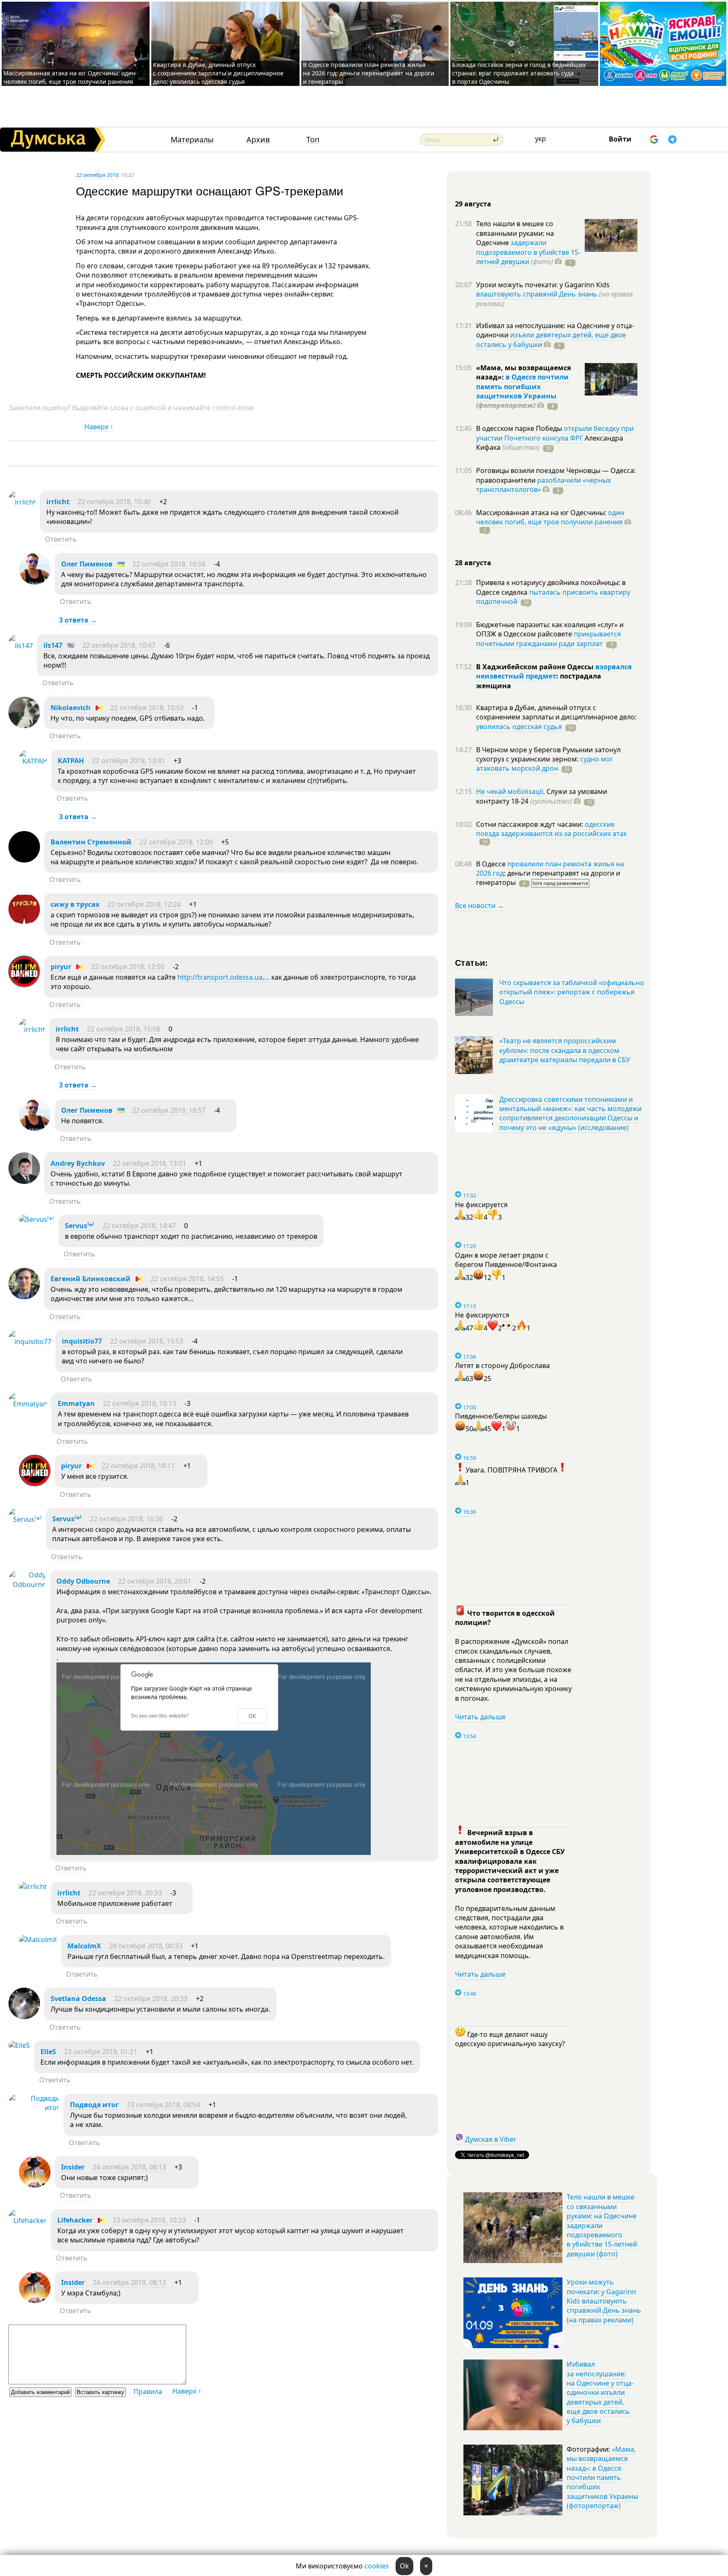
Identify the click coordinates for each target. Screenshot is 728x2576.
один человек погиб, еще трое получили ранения (550, 517)
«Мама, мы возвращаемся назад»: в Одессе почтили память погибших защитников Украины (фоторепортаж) (602, 2477)
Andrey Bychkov (78, 1163)
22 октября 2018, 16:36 (126, 1519)
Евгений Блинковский (91, 1279)
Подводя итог (94, 2105)
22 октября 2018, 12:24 (144, 904)
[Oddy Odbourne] (27, 1585)
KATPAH (71, 761)
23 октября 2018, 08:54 (163, 2105)
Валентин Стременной (91, 842)
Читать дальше (480, 1717)
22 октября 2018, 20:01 (155, 1581)
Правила (148, 2392)
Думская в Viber (491, 2139)
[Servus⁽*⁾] (37, 1219)
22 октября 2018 (97, 175)
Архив (258, 140)
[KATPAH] (33, 761)
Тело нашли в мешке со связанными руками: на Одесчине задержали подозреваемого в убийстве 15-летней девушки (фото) (602, 2225)
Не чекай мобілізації (510, 791)
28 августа (473, 563)
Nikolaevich (71, 708)
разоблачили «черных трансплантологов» (543, 485)
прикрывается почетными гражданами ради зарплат (549, 639)
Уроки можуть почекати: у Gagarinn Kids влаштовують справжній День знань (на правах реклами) (604, 2301)
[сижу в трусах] (24, 922)
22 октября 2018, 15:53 (147, 1341)
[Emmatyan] (28, 1404)
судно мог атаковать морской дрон (545, 764)
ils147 (53, 645)
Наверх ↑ (99, 427)
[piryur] (24, 985)
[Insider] (35, 2185)
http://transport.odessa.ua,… (223, 977)
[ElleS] (19, 2045)
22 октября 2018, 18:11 (138, 1466)
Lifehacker (75, 2220)
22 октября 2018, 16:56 (169, 564)
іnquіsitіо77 (82, 1341)
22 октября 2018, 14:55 (187, 1279)
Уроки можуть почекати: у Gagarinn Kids (543, 285)
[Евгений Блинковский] (24, 1297)
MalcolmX (84, 1946)
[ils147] (21, 646)
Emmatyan (76, 1403)
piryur (61, 967)
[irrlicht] (22, 502)
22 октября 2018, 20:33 (125, 1893)
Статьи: (472, 962)
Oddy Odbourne (83, 1581)
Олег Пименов (87, 564)
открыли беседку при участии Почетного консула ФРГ (555, 433)
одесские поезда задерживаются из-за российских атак (551, 829)
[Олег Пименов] (35, 582)
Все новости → (479, 906)
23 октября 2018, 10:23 (149, 2220)
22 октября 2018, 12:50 (128, 967)
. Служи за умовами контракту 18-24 (542, 796)
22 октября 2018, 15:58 (123, 1029)
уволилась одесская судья (519, 727)
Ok (404, 2566)
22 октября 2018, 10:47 (119, 645)
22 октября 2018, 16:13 (139, 1403)
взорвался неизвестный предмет (554, 671)
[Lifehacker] (28, 2221)
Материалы (192, 140)
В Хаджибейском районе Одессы (536, 667)
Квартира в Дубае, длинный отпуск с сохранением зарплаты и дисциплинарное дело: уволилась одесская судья (218, 73)
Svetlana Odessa (78, 1999)
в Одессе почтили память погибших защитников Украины (522, 386)
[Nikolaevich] (24, 726)
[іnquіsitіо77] (30, 1341)
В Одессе (492, 864)
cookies (377, 2566)
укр (541, 139)
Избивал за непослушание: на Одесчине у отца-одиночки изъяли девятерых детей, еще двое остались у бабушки (600, 2392)
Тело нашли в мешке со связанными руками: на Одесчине (515, 233)
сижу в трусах (75, 904)
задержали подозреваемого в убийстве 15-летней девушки (528, 252)
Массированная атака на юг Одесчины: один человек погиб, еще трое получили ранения (70, 77)
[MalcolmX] (38, 1940)
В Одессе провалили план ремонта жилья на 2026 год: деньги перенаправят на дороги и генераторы (369, 73)
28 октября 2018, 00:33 (146, 1946)
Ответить (61, 539)
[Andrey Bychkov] (24, 1181)
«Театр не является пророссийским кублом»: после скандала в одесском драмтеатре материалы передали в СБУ (565, 1050)
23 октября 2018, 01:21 (101, 2052)
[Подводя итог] (34, 2108)
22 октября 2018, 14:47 (139, 1226)
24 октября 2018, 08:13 (129, 2167)
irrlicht (58, 502)
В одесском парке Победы (520, 428)
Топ (313, 140)
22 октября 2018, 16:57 (169, 1110)
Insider (73, 2167)
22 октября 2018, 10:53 (147, 708)
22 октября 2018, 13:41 (128, 761)
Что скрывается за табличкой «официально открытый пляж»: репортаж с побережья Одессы (572, 992)
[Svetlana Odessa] (24, 2017)
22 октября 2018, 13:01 (150, 1163)
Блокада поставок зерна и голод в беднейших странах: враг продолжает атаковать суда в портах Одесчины (519, 73)
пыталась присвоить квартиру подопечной (553, 597)
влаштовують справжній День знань (537, 294)
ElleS (48, 2052)
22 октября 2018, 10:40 (114, 502)
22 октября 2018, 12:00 (176, 842)
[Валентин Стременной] (24, 860)
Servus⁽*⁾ (80, 1226)
